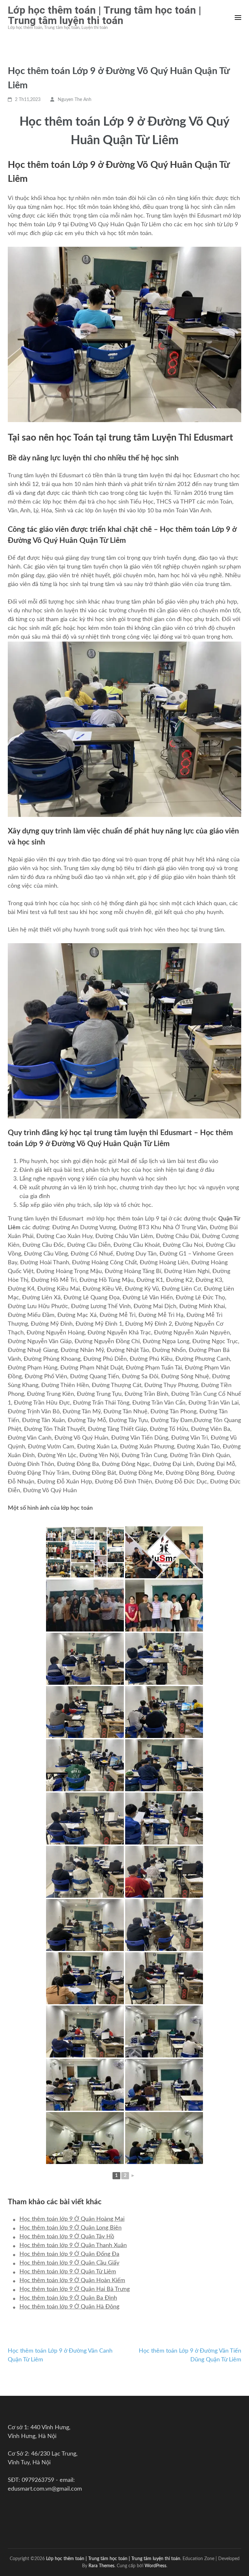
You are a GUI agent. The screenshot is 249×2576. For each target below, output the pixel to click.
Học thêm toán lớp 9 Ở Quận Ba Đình (68, 2298)
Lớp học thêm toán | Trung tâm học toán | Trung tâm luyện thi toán (105, 15)
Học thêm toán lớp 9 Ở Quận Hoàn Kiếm (72, 2281)
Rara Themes (101, 2566)
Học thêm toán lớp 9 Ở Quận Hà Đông (69, 2307)
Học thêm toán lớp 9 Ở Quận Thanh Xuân (73, 2245)
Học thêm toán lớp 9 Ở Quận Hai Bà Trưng (75, 2289)
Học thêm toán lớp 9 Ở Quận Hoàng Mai (72, 2219)
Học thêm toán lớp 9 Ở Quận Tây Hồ (67, 2237)
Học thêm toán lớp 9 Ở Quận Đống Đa (69, 2254)
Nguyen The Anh (75, 100)
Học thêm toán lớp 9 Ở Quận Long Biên (71, 2228)
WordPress (155, 2566)
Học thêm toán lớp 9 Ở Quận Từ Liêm (68, 2272)
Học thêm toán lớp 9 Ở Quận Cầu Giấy (69, 2263)
